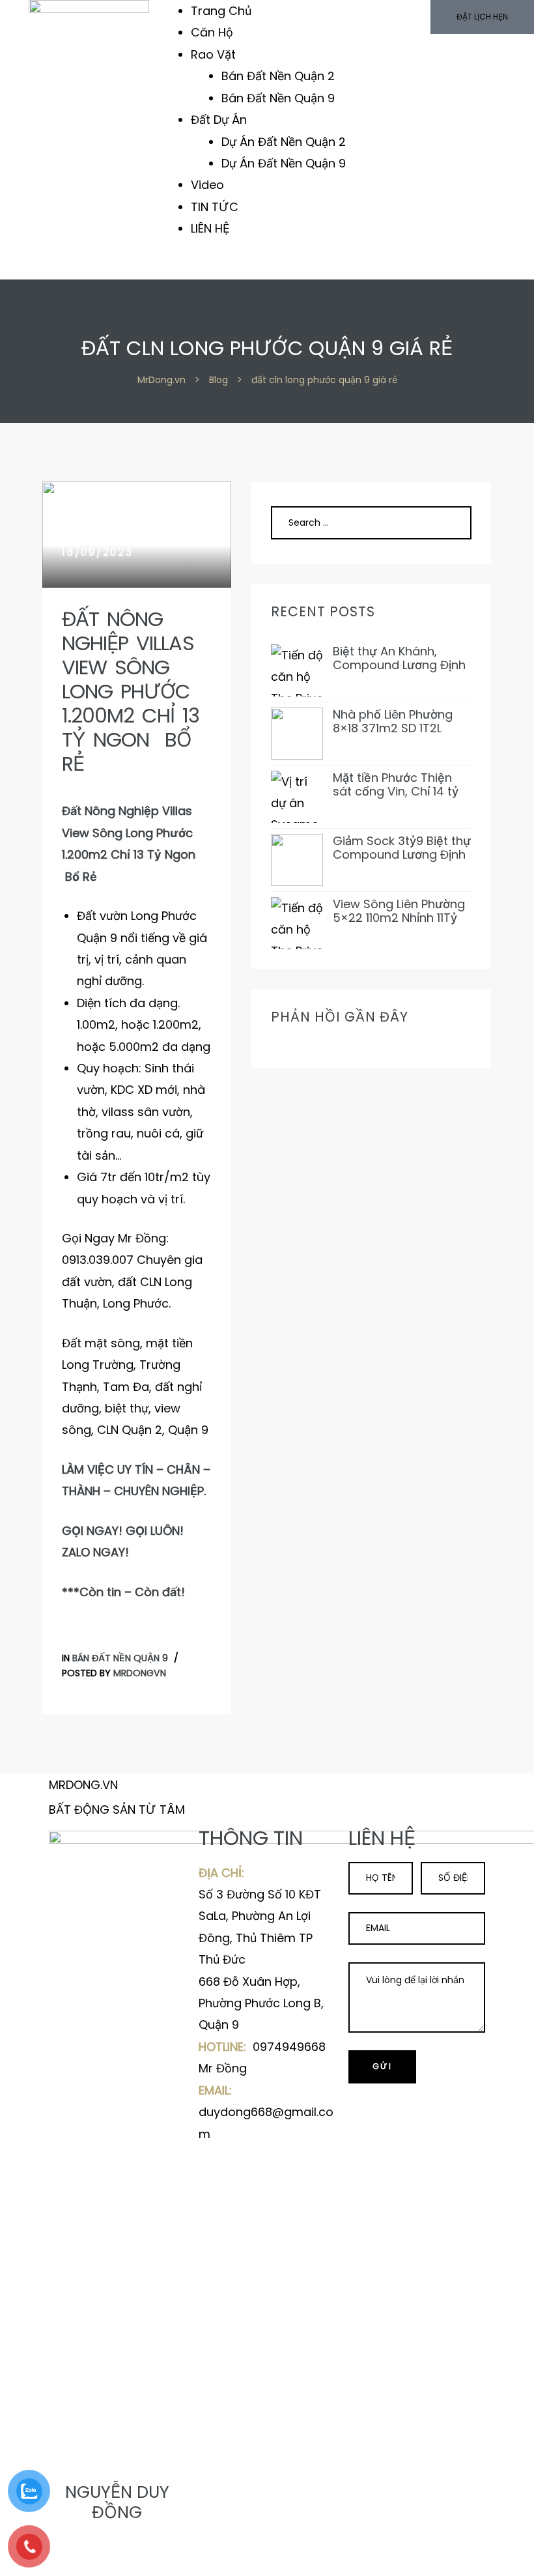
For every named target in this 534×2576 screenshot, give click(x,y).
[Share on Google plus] (78, 2559)
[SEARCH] (446, 522)
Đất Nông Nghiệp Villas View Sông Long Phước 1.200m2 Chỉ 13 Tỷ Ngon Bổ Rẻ (131, 692)
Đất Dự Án (219, 120)
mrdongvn (140, 1673)
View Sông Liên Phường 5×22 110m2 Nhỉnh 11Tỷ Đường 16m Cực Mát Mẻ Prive (401, 911)
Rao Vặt (213, 54)
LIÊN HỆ (210, 228)
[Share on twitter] (66, 2559)
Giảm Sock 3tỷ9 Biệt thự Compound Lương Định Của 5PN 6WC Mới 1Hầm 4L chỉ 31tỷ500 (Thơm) (402, 848)
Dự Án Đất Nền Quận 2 (284, 142)
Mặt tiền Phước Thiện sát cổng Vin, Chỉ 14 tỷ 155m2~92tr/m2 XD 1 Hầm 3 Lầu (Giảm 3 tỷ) (397, 785)
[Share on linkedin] (91, 2559)
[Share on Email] (103, 2559)
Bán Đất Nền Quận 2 (278, 76)
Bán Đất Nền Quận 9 (278, 98)
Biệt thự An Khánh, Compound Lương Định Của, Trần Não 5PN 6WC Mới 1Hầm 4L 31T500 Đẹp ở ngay (402, 658)
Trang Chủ (221, 11)
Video (207, 185)
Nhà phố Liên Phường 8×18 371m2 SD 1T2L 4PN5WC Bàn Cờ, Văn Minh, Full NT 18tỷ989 (395, 722)
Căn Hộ (212, 32)
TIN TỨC (215, 207)
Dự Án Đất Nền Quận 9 (284, 163)
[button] (482, 17)
